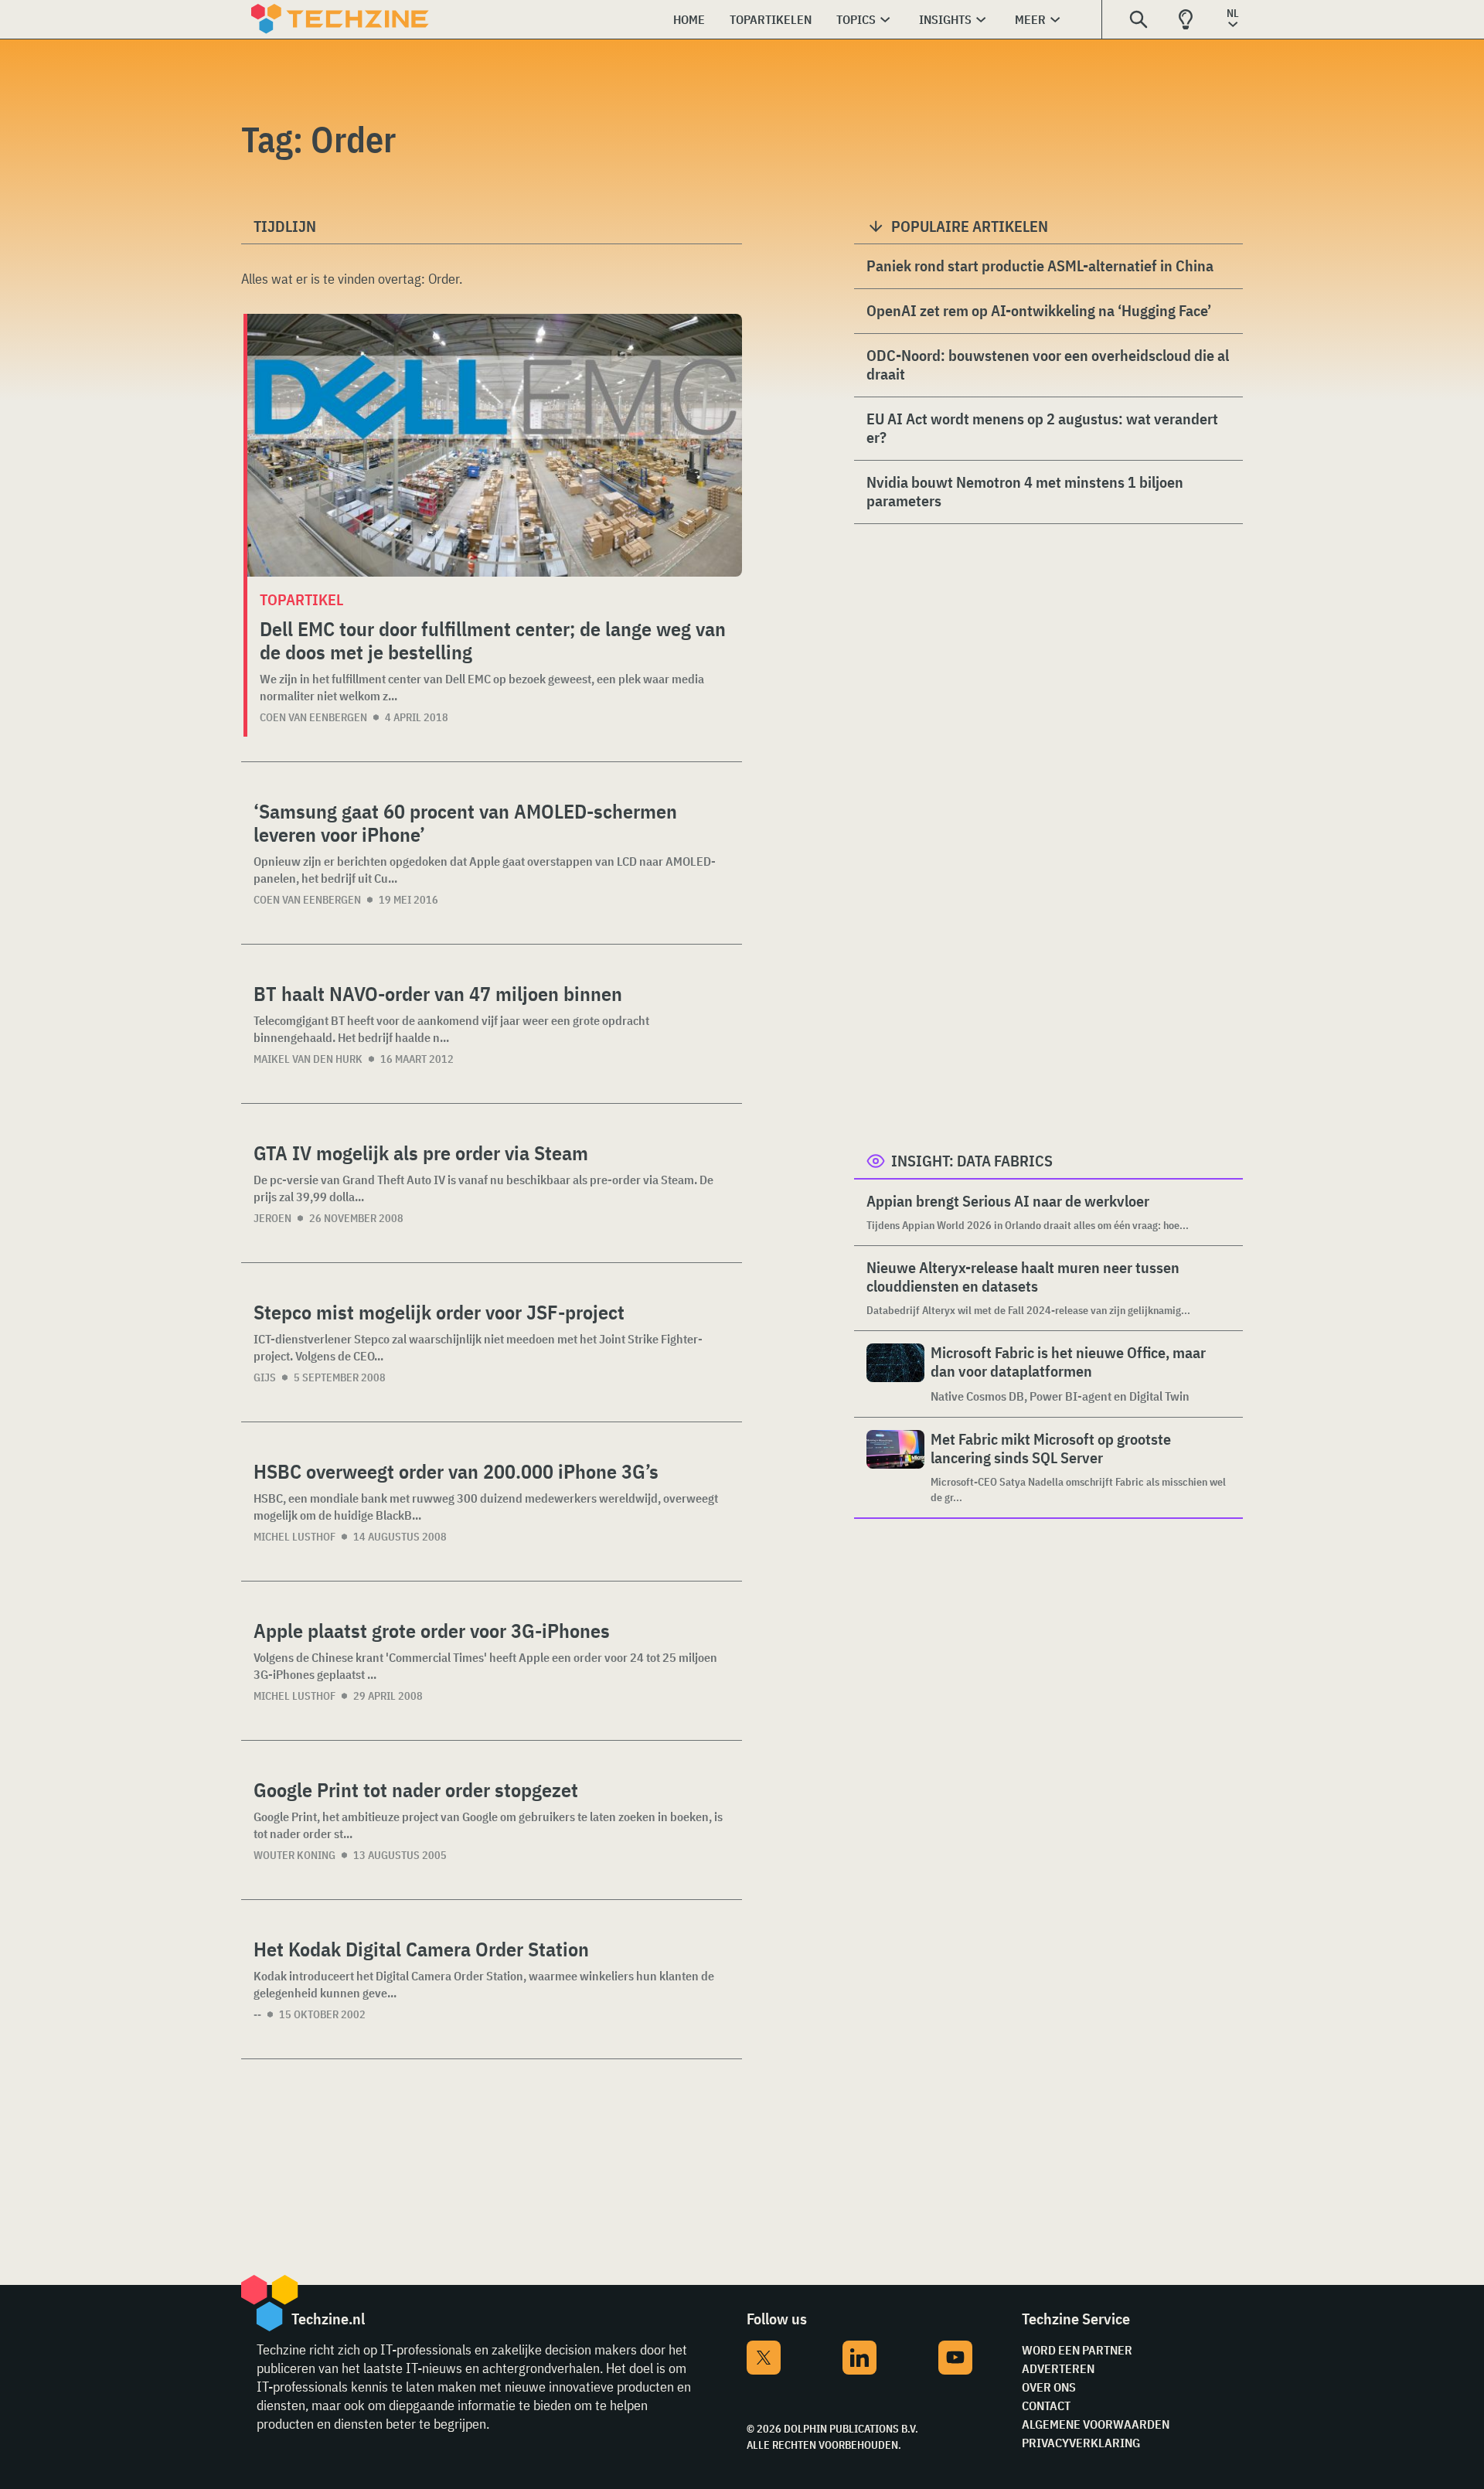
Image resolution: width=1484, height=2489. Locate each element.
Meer (1030, 19)
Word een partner (1077, 2350)
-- (257, 2014)
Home (689, 19)
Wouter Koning (294, 1855)
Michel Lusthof (294, 1537)
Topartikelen (771, 19)
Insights (945, 19)
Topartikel (301, 599)
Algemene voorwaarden (1096, 2424)
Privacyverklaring (1081, 2443)
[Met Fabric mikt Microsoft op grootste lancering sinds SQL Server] (895, 1468)
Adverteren (1058, 2368)
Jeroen (272, 1218)
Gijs (265, 1377)
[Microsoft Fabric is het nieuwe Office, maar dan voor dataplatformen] (895, 1374)
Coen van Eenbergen (313, 717)
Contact (1046, 2406)
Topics (856, 19)
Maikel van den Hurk (308, 1059)
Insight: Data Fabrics (972, 1161)
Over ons (1049, 2387)
